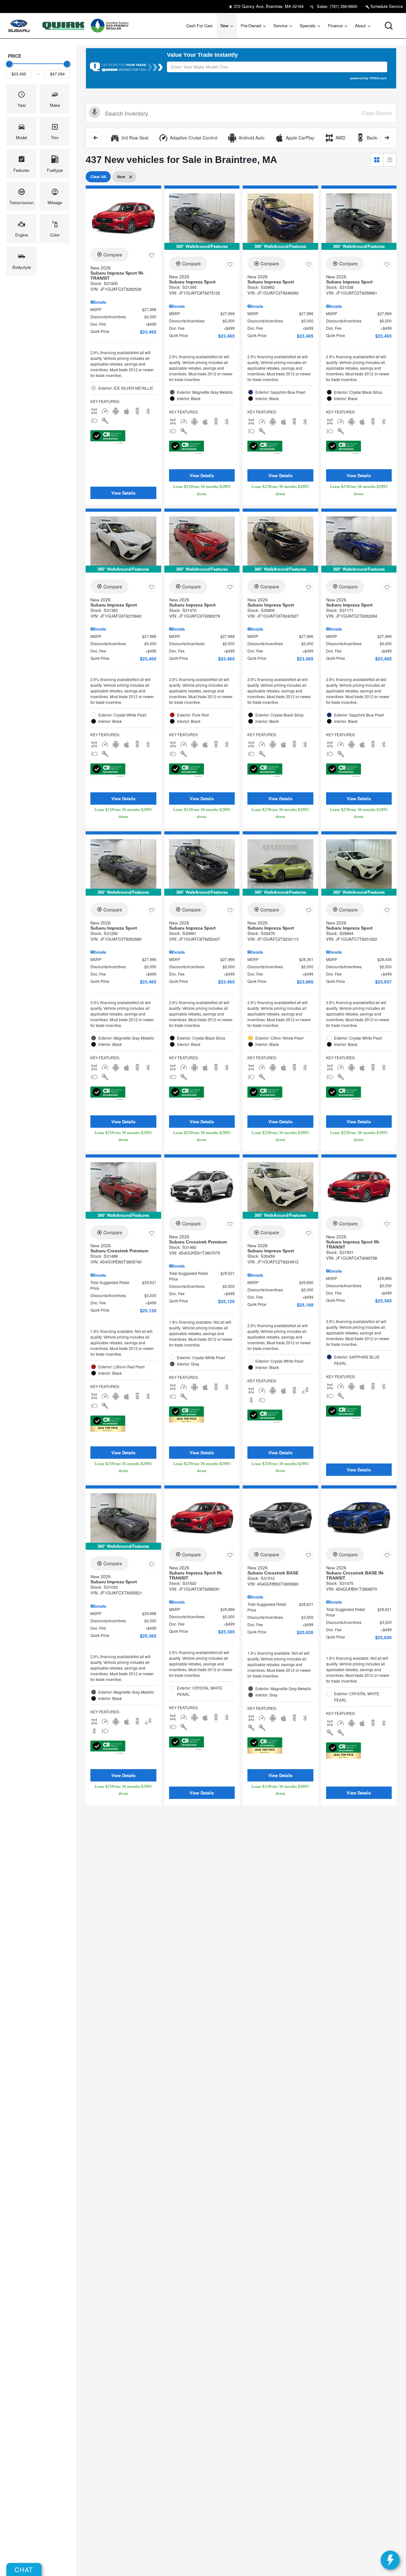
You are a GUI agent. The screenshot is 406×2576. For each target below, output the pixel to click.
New (224, 26)
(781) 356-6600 (344, 6)
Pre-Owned (251, 26)
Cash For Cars (200, 26)
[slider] (9, 64)
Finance (335, 26)
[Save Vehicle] (152, 256)
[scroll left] (95, 138)
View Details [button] (123, 493)
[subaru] (19, 26)
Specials (308, 26)
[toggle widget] (390, 2560)
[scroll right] (387, 138)
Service (280, 26)
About (360, 26)
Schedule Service (386, 6)
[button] (389, 26)
